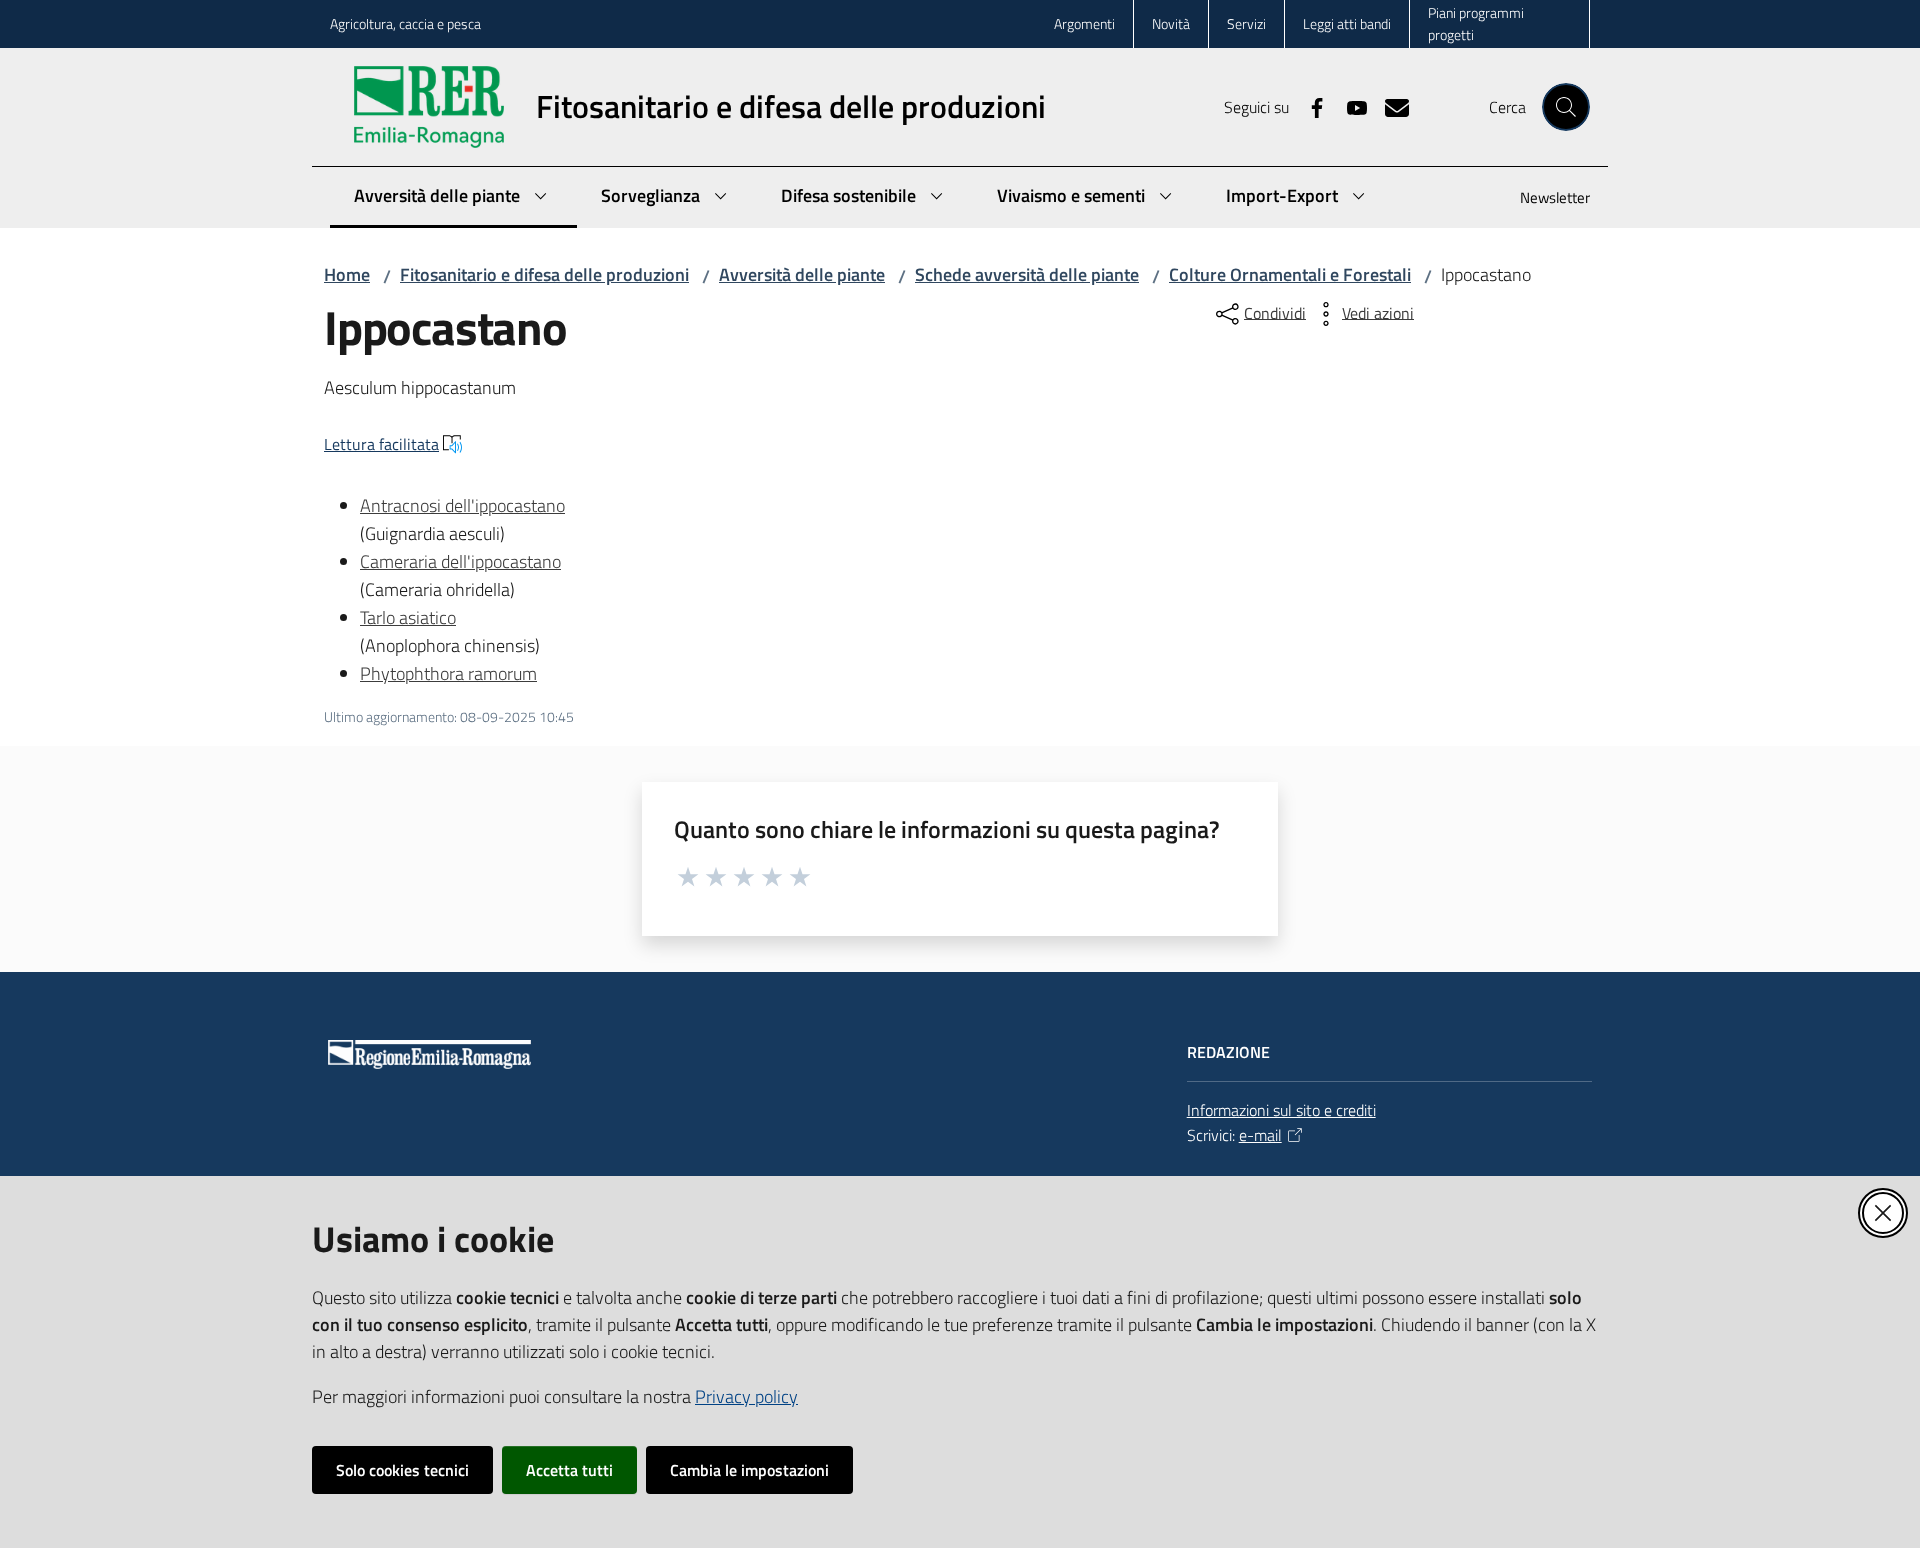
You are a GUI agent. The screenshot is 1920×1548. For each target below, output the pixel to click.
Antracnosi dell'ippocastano (462, 505)
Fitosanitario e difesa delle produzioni (544, 274)
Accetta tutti (569, 1470)
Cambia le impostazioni (749, 1470)
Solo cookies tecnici (402, 1470)
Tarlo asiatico (408, 617)
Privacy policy (746, 1396)
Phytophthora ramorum (448, 673)
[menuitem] (1543, 199)
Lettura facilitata (381, 444)
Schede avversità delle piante (1027, 274)
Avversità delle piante (802, 274)
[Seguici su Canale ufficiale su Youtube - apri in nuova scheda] (1349, 106)
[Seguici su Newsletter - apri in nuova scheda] (1389, 106)
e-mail (1260, 1135)
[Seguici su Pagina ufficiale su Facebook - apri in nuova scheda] (1309, 106)
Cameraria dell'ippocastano (460, 561)
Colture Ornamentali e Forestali (1290, 274)
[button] (1566, 107)
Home (347, 274)
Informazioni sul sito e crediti (1281, 1110)
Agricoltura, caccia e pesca (405, 23)
